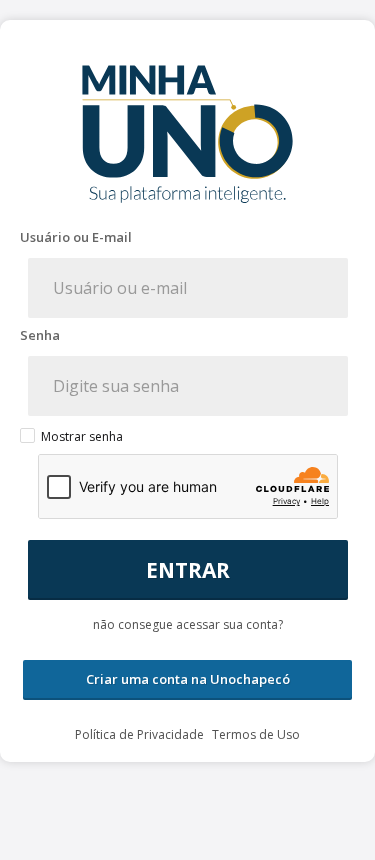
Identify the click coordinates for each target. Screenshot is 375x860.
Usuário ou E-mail (76, 238)
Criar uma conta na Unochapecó (188, 679)
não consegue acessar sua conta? (188, 624)
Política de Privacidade (141, 734)
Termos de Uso (256, 734)
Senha (40, 336)
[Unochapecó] (188, 833)
